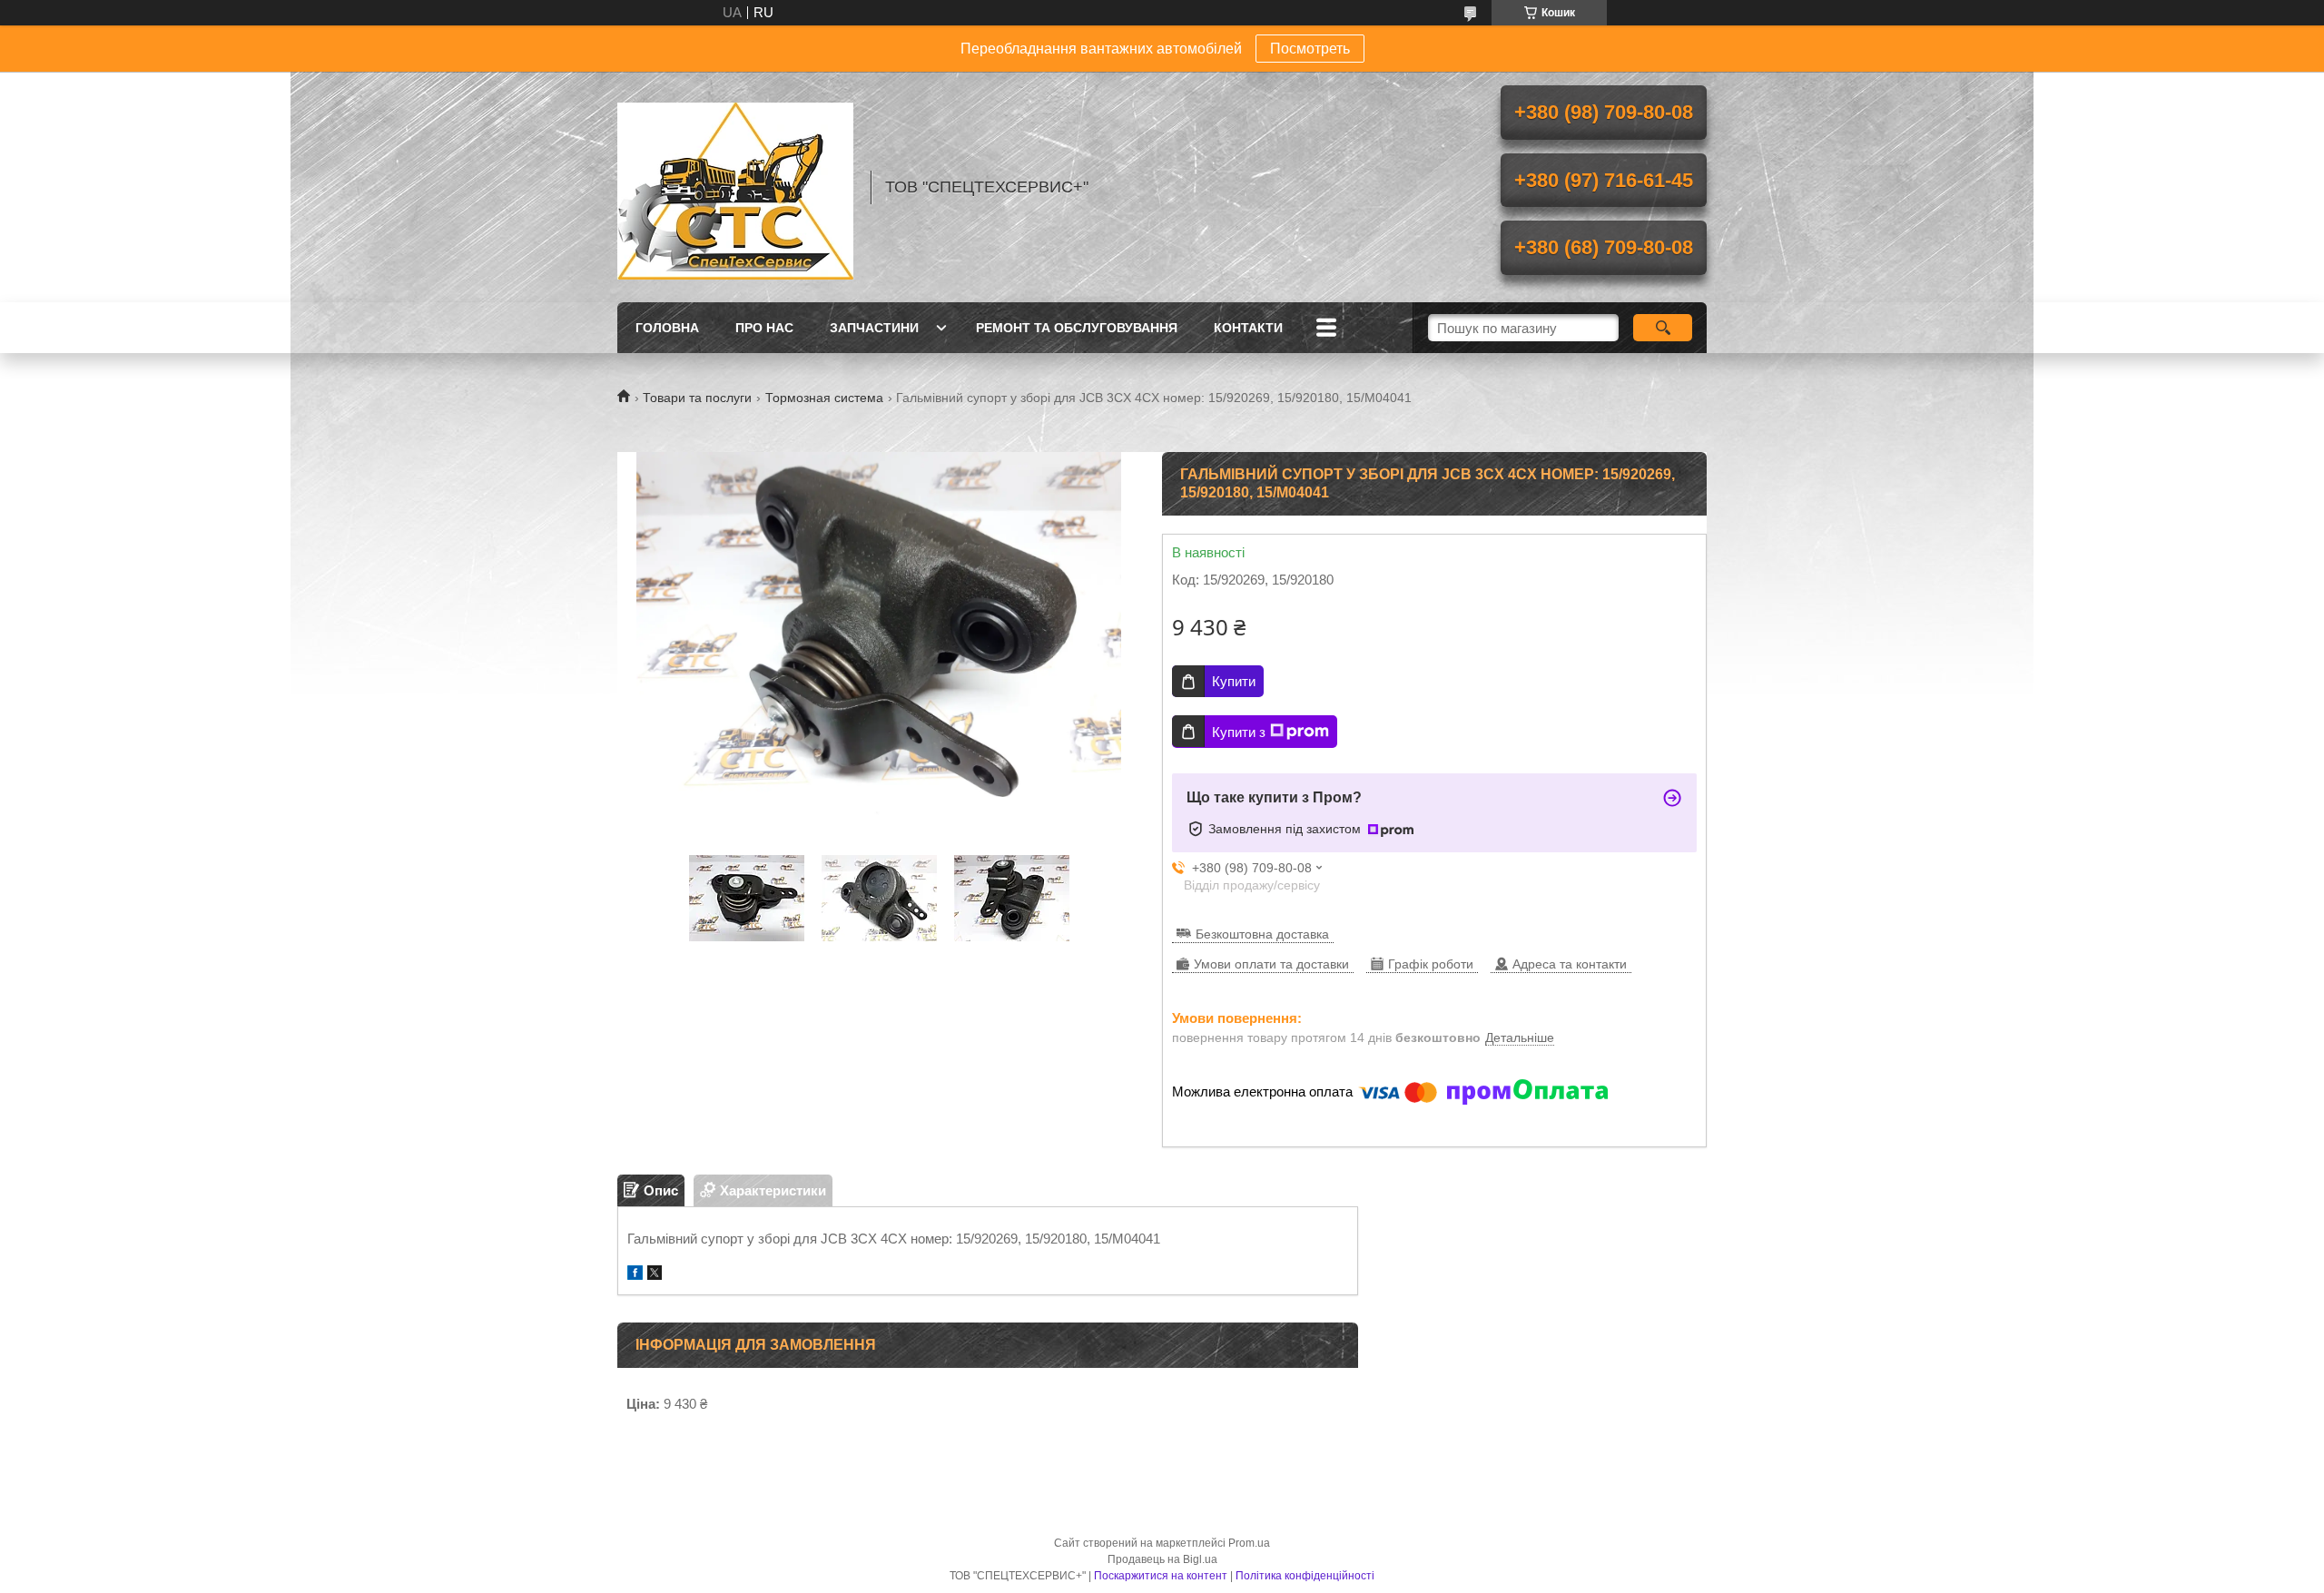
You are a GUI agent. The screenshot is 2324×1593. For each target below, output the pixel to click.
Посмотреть (1310, 49)
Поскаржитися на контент (1161, 1576)
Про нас (764, 328)
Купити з (1239, 732)
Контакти (1248, 328)
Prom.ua (1249, 1543)
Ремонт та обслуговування (1077, 328)
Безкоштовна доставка (1262, 934)
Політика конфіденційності (1305, 1576)
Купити (1234, 681)
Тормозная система (824, 398)
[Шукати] (1663, 328)
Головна (667, 328)
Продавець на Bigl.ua (1162, 1559)
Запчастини (874, 328)
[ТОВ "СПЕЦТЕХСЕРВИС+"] (735, 187)
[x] (655, 1275)
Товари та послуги (697, 398)
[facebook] (635, 1275)
